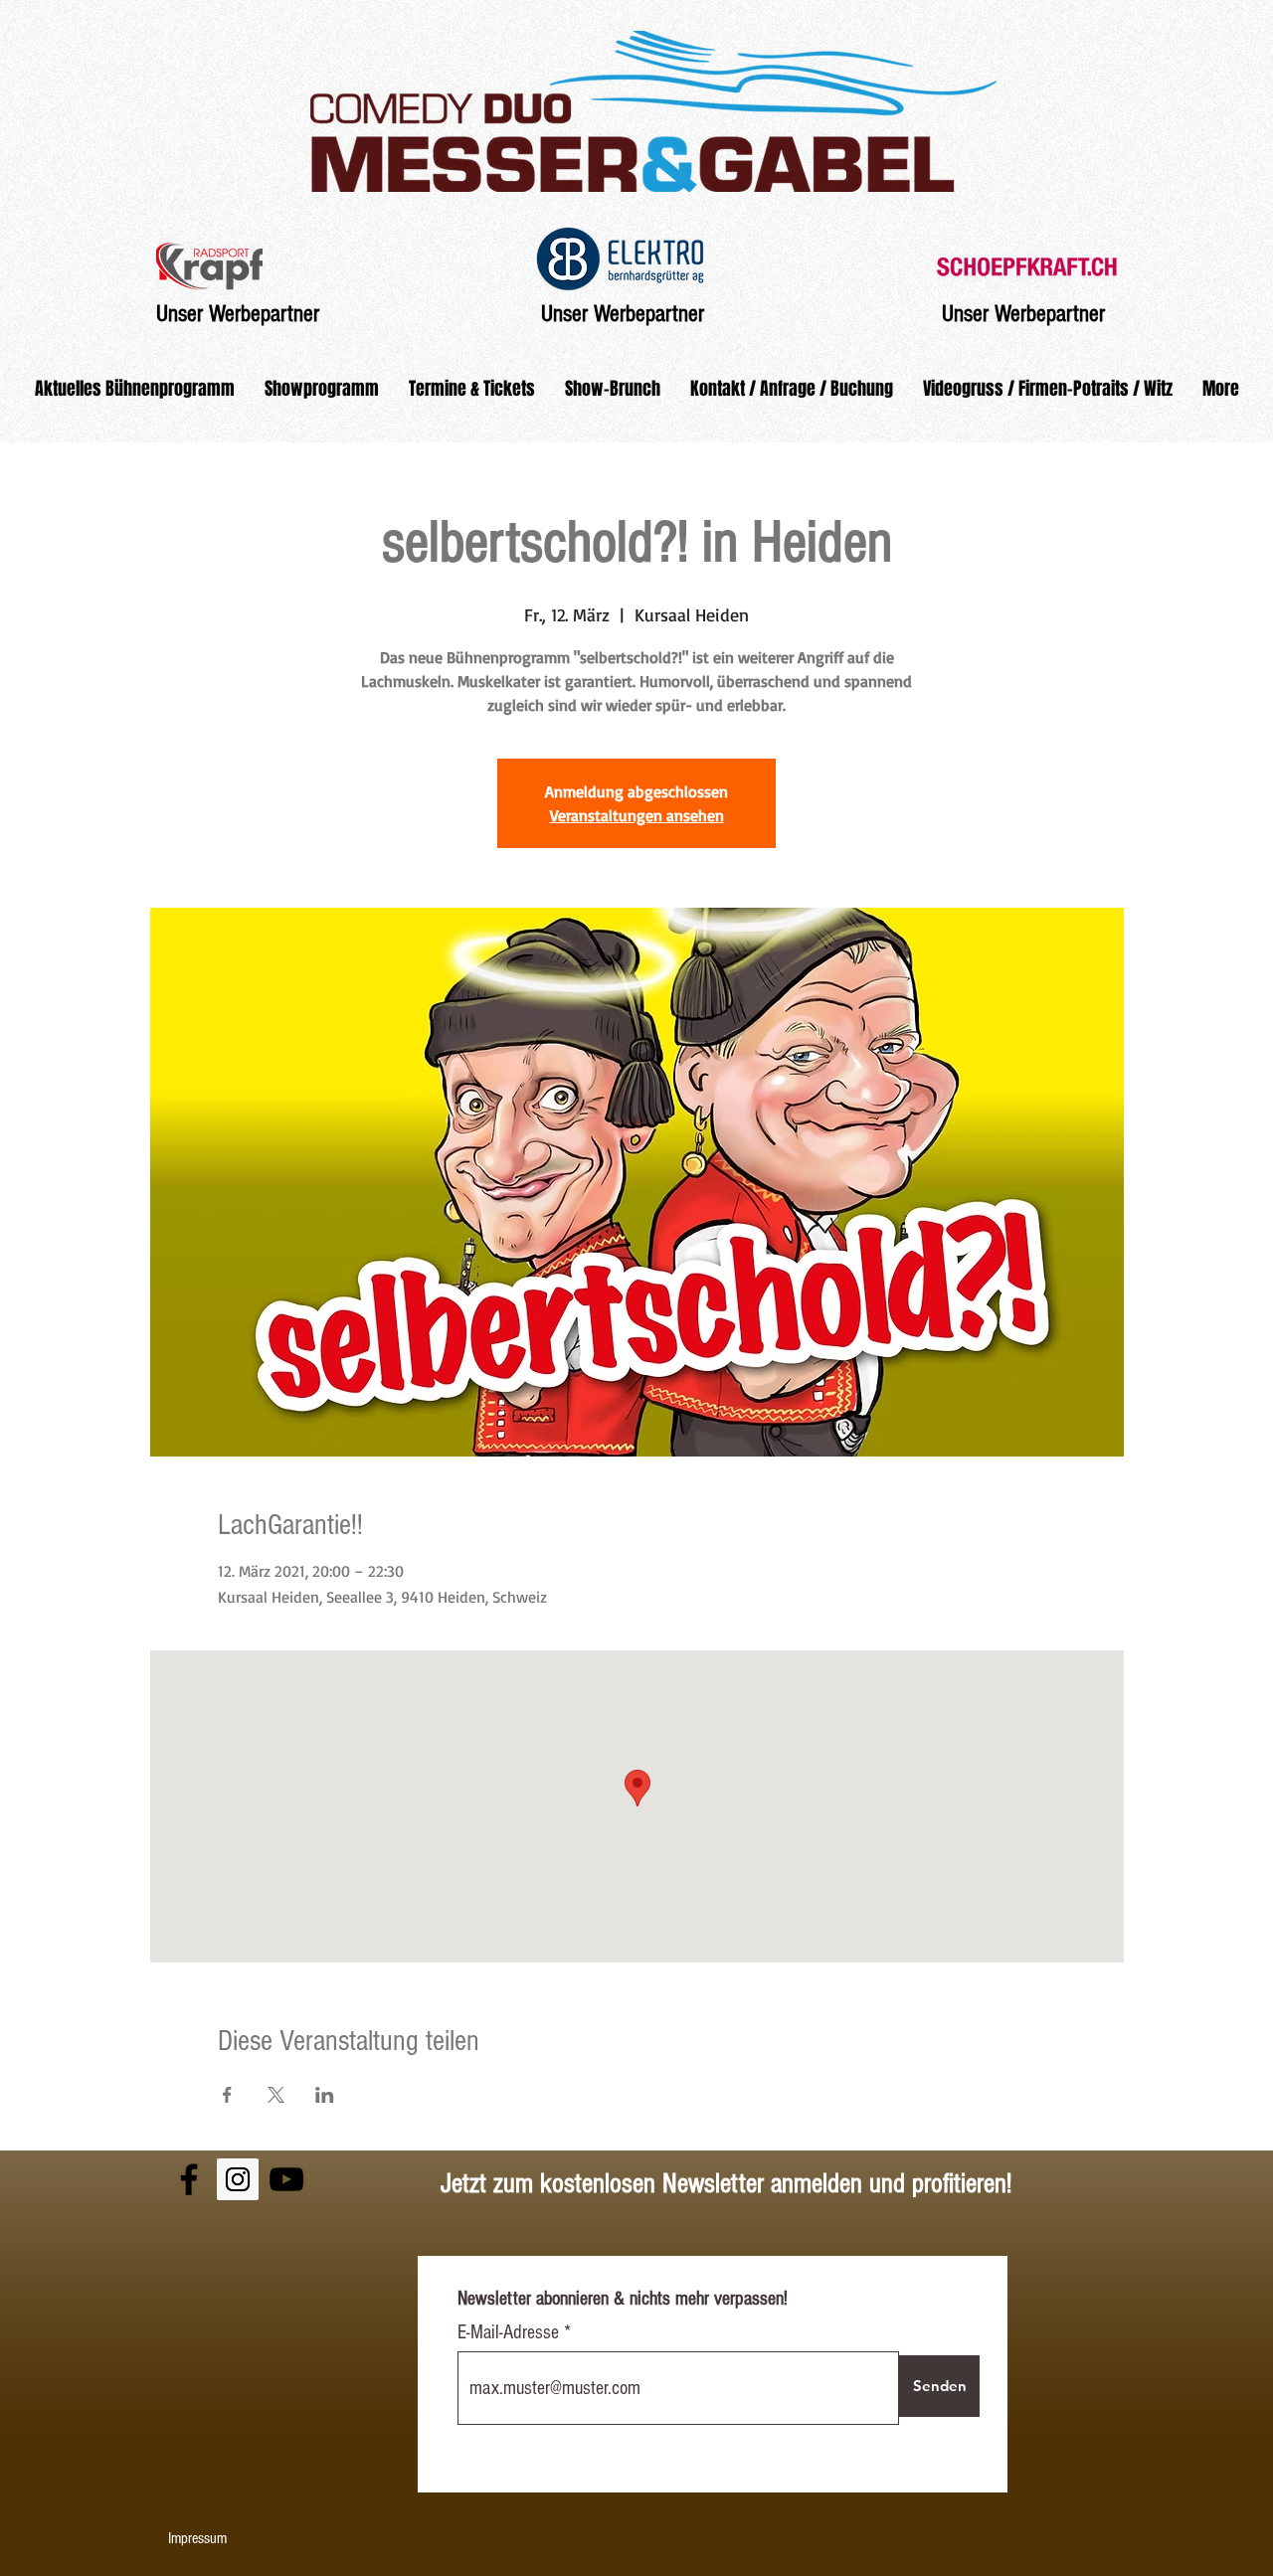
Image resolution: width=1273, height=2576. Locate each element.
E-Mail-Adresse (511, 2332)
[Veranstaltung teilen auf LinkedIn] (325, 2095)
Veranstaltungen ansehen (637, 815)
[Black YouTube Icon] (286, 2179)
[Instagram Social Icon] (238, 2179)
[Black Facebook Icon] (189, 2179)
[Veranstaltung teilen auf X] (276, 2095)
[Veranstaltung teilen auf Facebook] (227, 2095)
